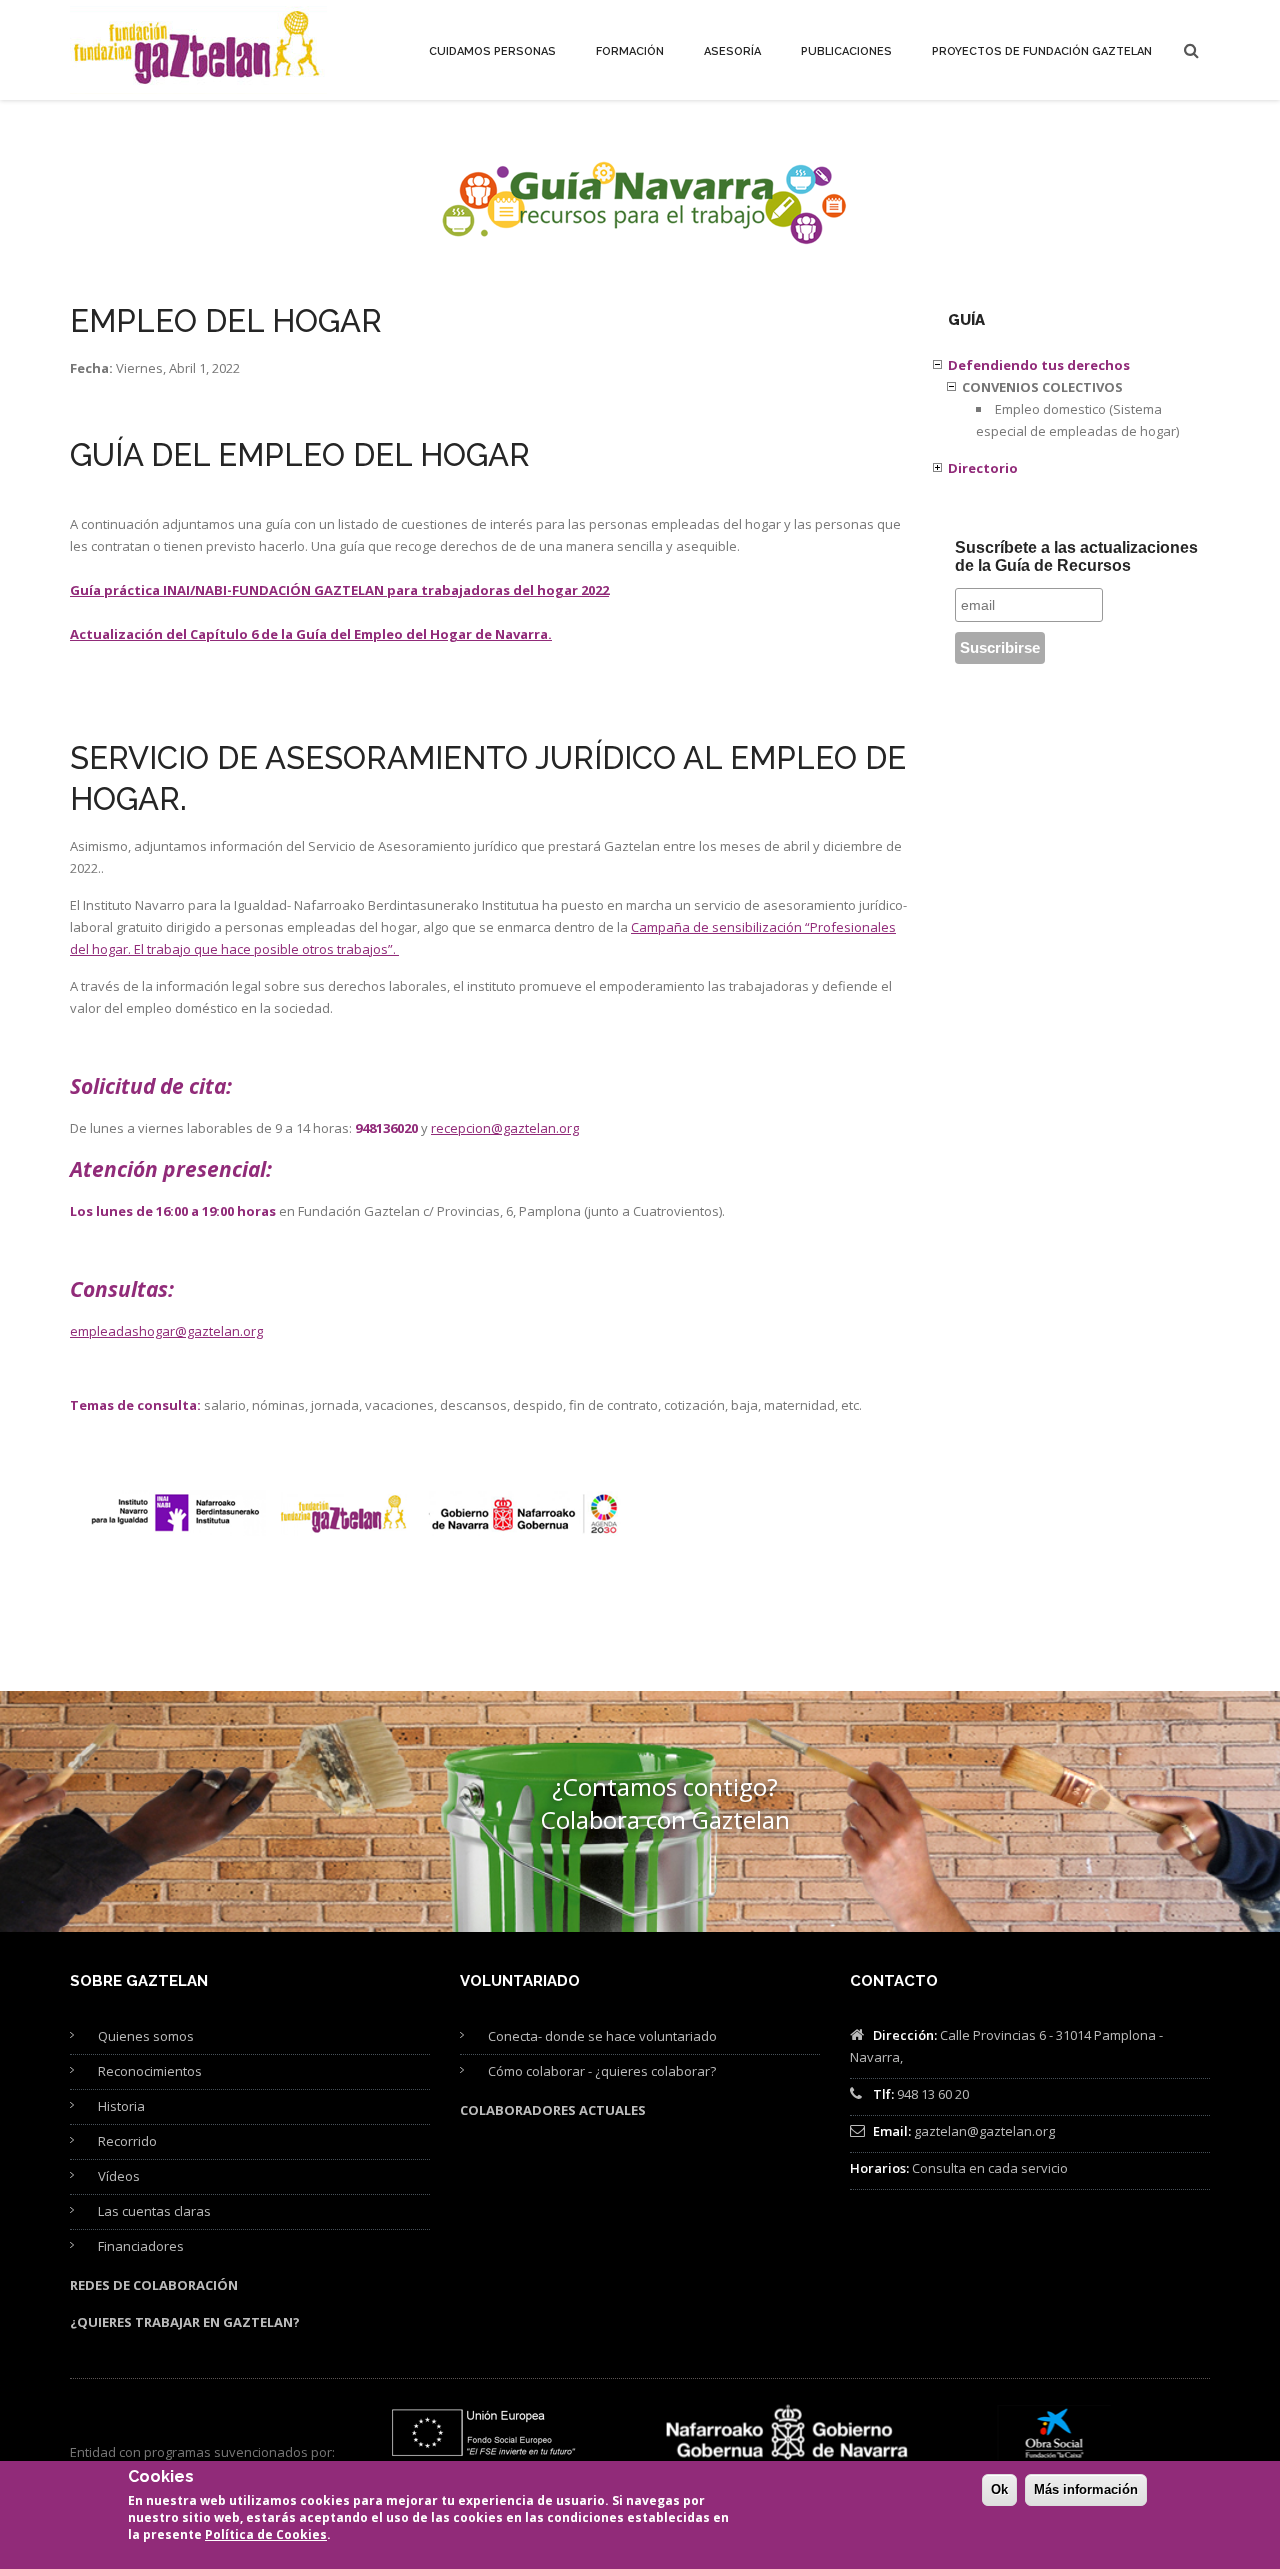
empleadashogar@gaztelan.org (166, 1331)
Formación (630, 51)
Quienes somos (146, 2036)
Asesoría (732, 51)
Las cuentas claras (154, 2211)
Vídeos (119, 2176)
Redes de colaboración (154, 2285)
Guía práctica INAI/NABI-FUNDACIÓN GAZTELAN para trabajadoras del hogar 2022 (339, 590)
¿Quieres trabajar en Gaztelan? (185, 2322)
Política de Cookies (266, 2534)
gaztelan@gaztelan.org (984, 2131)
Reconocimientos (150, 2071)
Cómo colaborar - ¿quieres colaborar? (602, 2071)
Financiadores (141, 2246)
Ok (999, 2489)
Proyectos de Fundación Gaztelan (1042, 51)
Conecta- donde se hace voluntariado (602, 2036)
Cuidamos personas (492, 51)
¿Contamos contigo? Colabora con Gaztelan (665, 1803)
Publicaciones (846, 51)
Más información (1086, 2489)
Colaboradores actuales (553, 2110)
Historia (121, 2106)
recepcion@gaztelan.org (505, 1128)
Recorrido (127, 2141)
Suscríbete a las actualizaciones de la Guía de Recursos (1076, 556)
